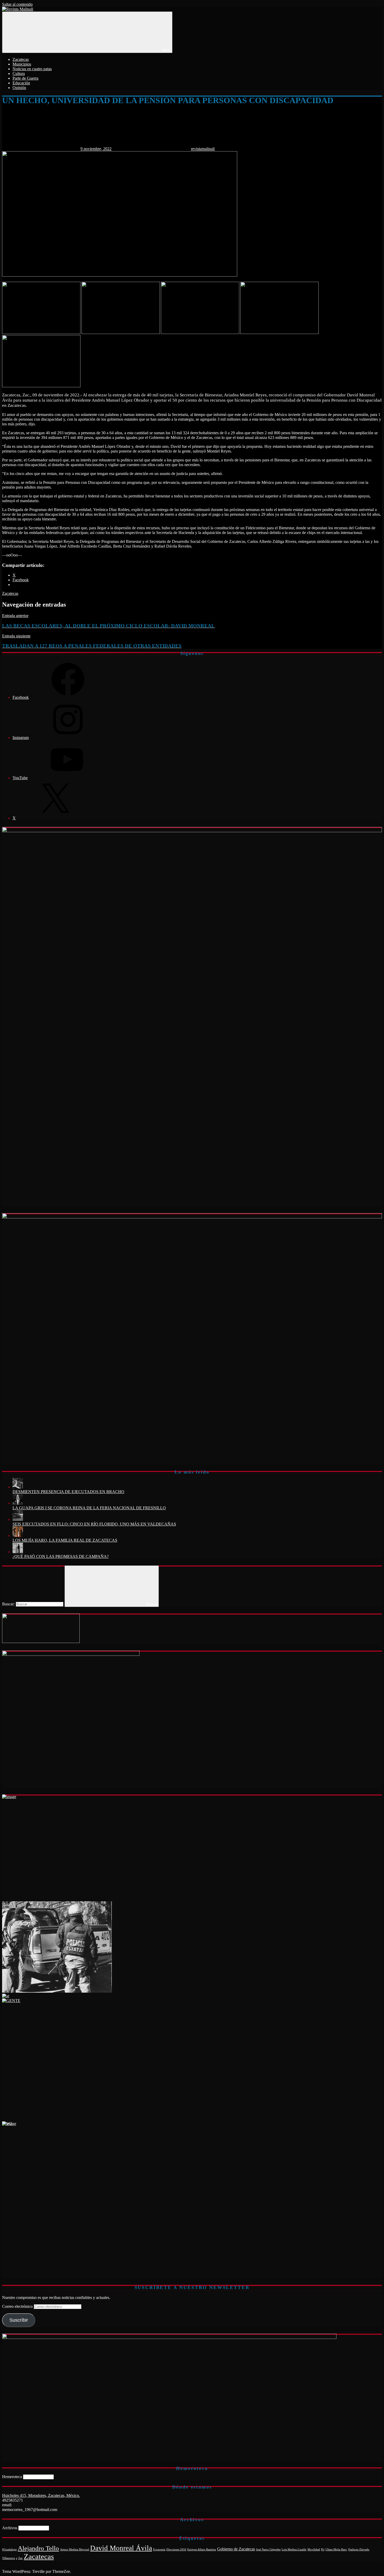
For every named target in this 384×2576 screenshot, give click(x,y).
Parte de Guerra (25, 78)
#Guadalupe (9, 2549)
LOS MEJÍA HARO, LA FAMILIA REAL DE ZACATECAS (65, 1540)
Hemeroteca (12, 2477)
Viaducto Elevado (359, 2549)
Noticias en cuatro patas (32, 69)
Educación (21, 83)
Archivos (10, 2528)
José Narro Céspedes (268, 2549)
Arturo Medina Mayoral (75, 2549)
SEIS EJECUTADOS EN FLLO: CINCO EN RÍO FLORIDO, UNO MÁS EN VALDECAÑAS (94, 1524)
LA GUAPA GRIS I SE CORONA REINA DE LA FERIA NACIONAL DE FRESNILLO (89, 1508)
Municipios (22, 64)
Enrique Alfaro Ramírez (202, 2549)
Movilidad (314, 2549)
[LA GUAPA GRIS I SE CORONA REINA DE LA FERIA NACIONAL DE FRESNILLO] (18, 1503)
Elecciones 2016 (176, 2549)
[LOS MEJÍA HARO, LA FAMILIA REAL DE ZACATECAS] (18, 1536)
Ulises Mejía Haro (336, 2549)
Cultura (19, 74)
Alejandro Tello (38, 2548)
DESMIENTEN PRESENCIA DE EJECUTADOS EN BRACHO (68, 1492)
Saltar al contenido (17, 4)
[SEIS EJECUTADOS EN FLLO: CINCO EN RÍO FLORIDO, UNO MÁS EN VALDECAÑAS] (18, 1519)
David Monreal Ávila (121, 2548)
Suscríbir (19, 2320)
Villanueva (8, 2558)
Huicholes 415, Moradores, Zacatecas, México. (41, 2495)
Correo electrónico (18, 2306)
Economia (159, 2549)
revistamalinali (203, 149)
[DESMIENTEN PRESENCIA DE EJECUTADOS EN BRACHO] (18, 1487)
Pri (323, 2549)
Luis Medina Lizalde (294, 2549)
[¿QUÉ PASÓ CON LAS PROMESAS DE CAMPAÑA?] (18, 1552)
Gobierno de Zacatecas (236, 2549)
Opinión (19, 88)
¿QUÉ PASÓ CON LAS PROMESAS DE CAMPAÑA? (61, 1556)
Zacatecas (21, 59)
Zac (21, 2558)
